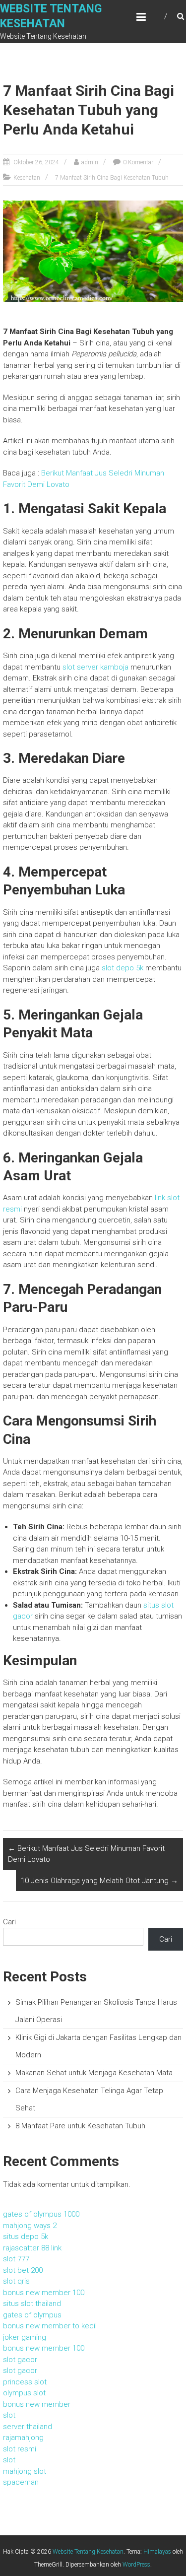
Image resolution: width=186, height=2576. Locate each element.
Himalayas (157, 2552)
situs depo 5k (26, 2237)
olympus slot (24, 2393)
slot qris (16, 2281)
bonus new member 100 (44, 2293)
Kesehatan (27, 178)
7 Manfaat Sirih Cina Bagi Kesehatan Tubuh (112, 178)
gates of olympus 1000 (41, 2214)
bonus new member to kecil (50, 2326)
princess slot (25, 2382)
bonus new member (37, 2404)
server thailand (28, 2427)
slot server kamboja (95, 667)
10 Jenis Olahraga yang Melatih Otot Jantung (99, 1881)
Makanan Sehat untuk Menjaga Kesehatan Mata (94, 2073)
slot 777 (16, 2259)
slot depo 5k (123, 968)
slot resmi (20, 2449)
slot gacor (20, 2360)
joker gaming (25, 2337)
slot (9, 2415)
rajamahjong (23, 2438)
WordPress (136, 2565)
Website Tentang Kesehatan (88, 2552)
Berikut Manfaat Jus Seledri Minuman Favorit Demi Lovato (86, 1854)
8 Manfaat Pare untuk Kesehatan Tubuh (80, 2126)
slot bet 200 (23, 2270)
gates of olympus (32, 2315)
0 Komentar (138, 162)
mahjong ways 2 (30, 2226)
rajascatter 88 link (32, 2248)
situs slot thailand (32, 2304)
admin (90, 162)
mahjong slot (25, 2471)
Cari (9, 1922)
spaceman (21, 2482)
